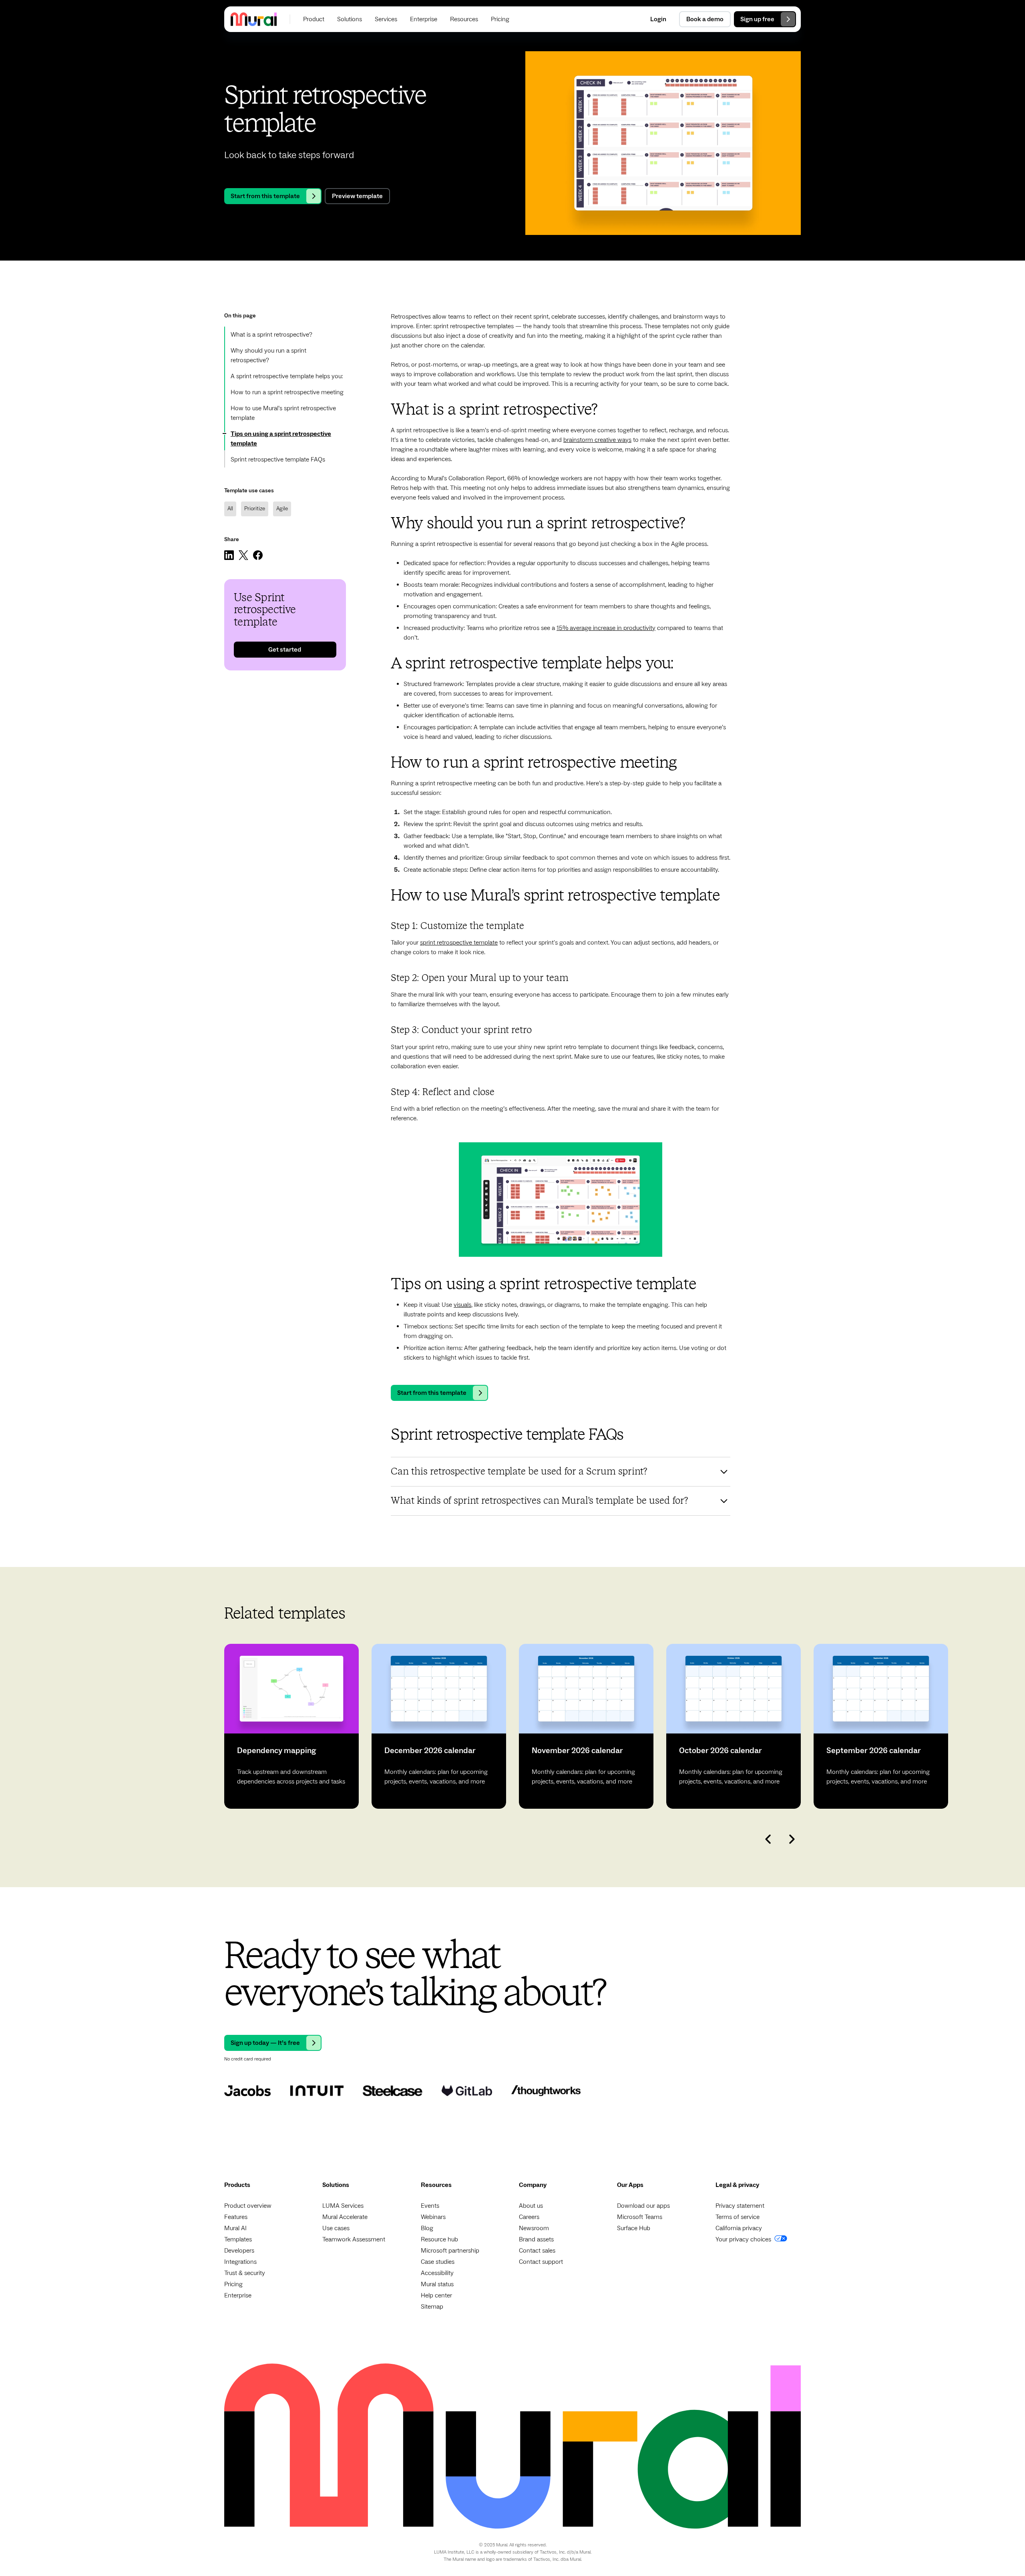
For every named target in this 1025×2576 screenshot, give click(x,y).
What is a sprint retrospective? (271, 335)
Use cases (336, 2228)
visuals (462, 1305)
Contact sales (537, 2251)
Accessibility (437, 2273)
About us (531, 2206)
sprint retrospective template (459, 943)
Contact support (541, 2262)
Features (236, 2217)
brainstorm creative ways (597, 440)
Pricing (233, 2284)
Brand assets (536, 2239)
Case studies (438, 2262)
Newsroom (534, 2228)
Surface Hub (634, 2228)
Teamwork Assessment (354, 2239)
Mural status (437, 2284)
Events (430, 2206)
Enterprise (238, 2295)
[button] (314, 19)
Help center (436, 2295)
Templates (238, 2239)
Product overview (248, 2206)
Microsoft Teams (640, 2217)
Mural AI (235, 2228)
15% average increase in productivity (606, 628)
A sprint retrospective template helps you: (287, 376)
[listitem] (291, 1726)
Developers (239, 2251)
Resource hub (439, 2239)
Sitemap (432, 2307)
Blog (427, 2228)
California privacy (739, 2228)
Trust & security (245, 2273)
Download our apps (643, 2206)
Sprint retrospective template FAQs (278, 459)
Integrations (240, 2262)
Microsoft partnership (450, 2251)
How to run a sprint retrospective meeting (287, 392)
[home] (254, 19)
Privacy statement (740, 2206)
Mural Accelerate (345, 2217)
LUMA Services (343, 2206)
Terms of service (738, 2217)
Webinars (433, 2217)
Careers (529, 2217)
